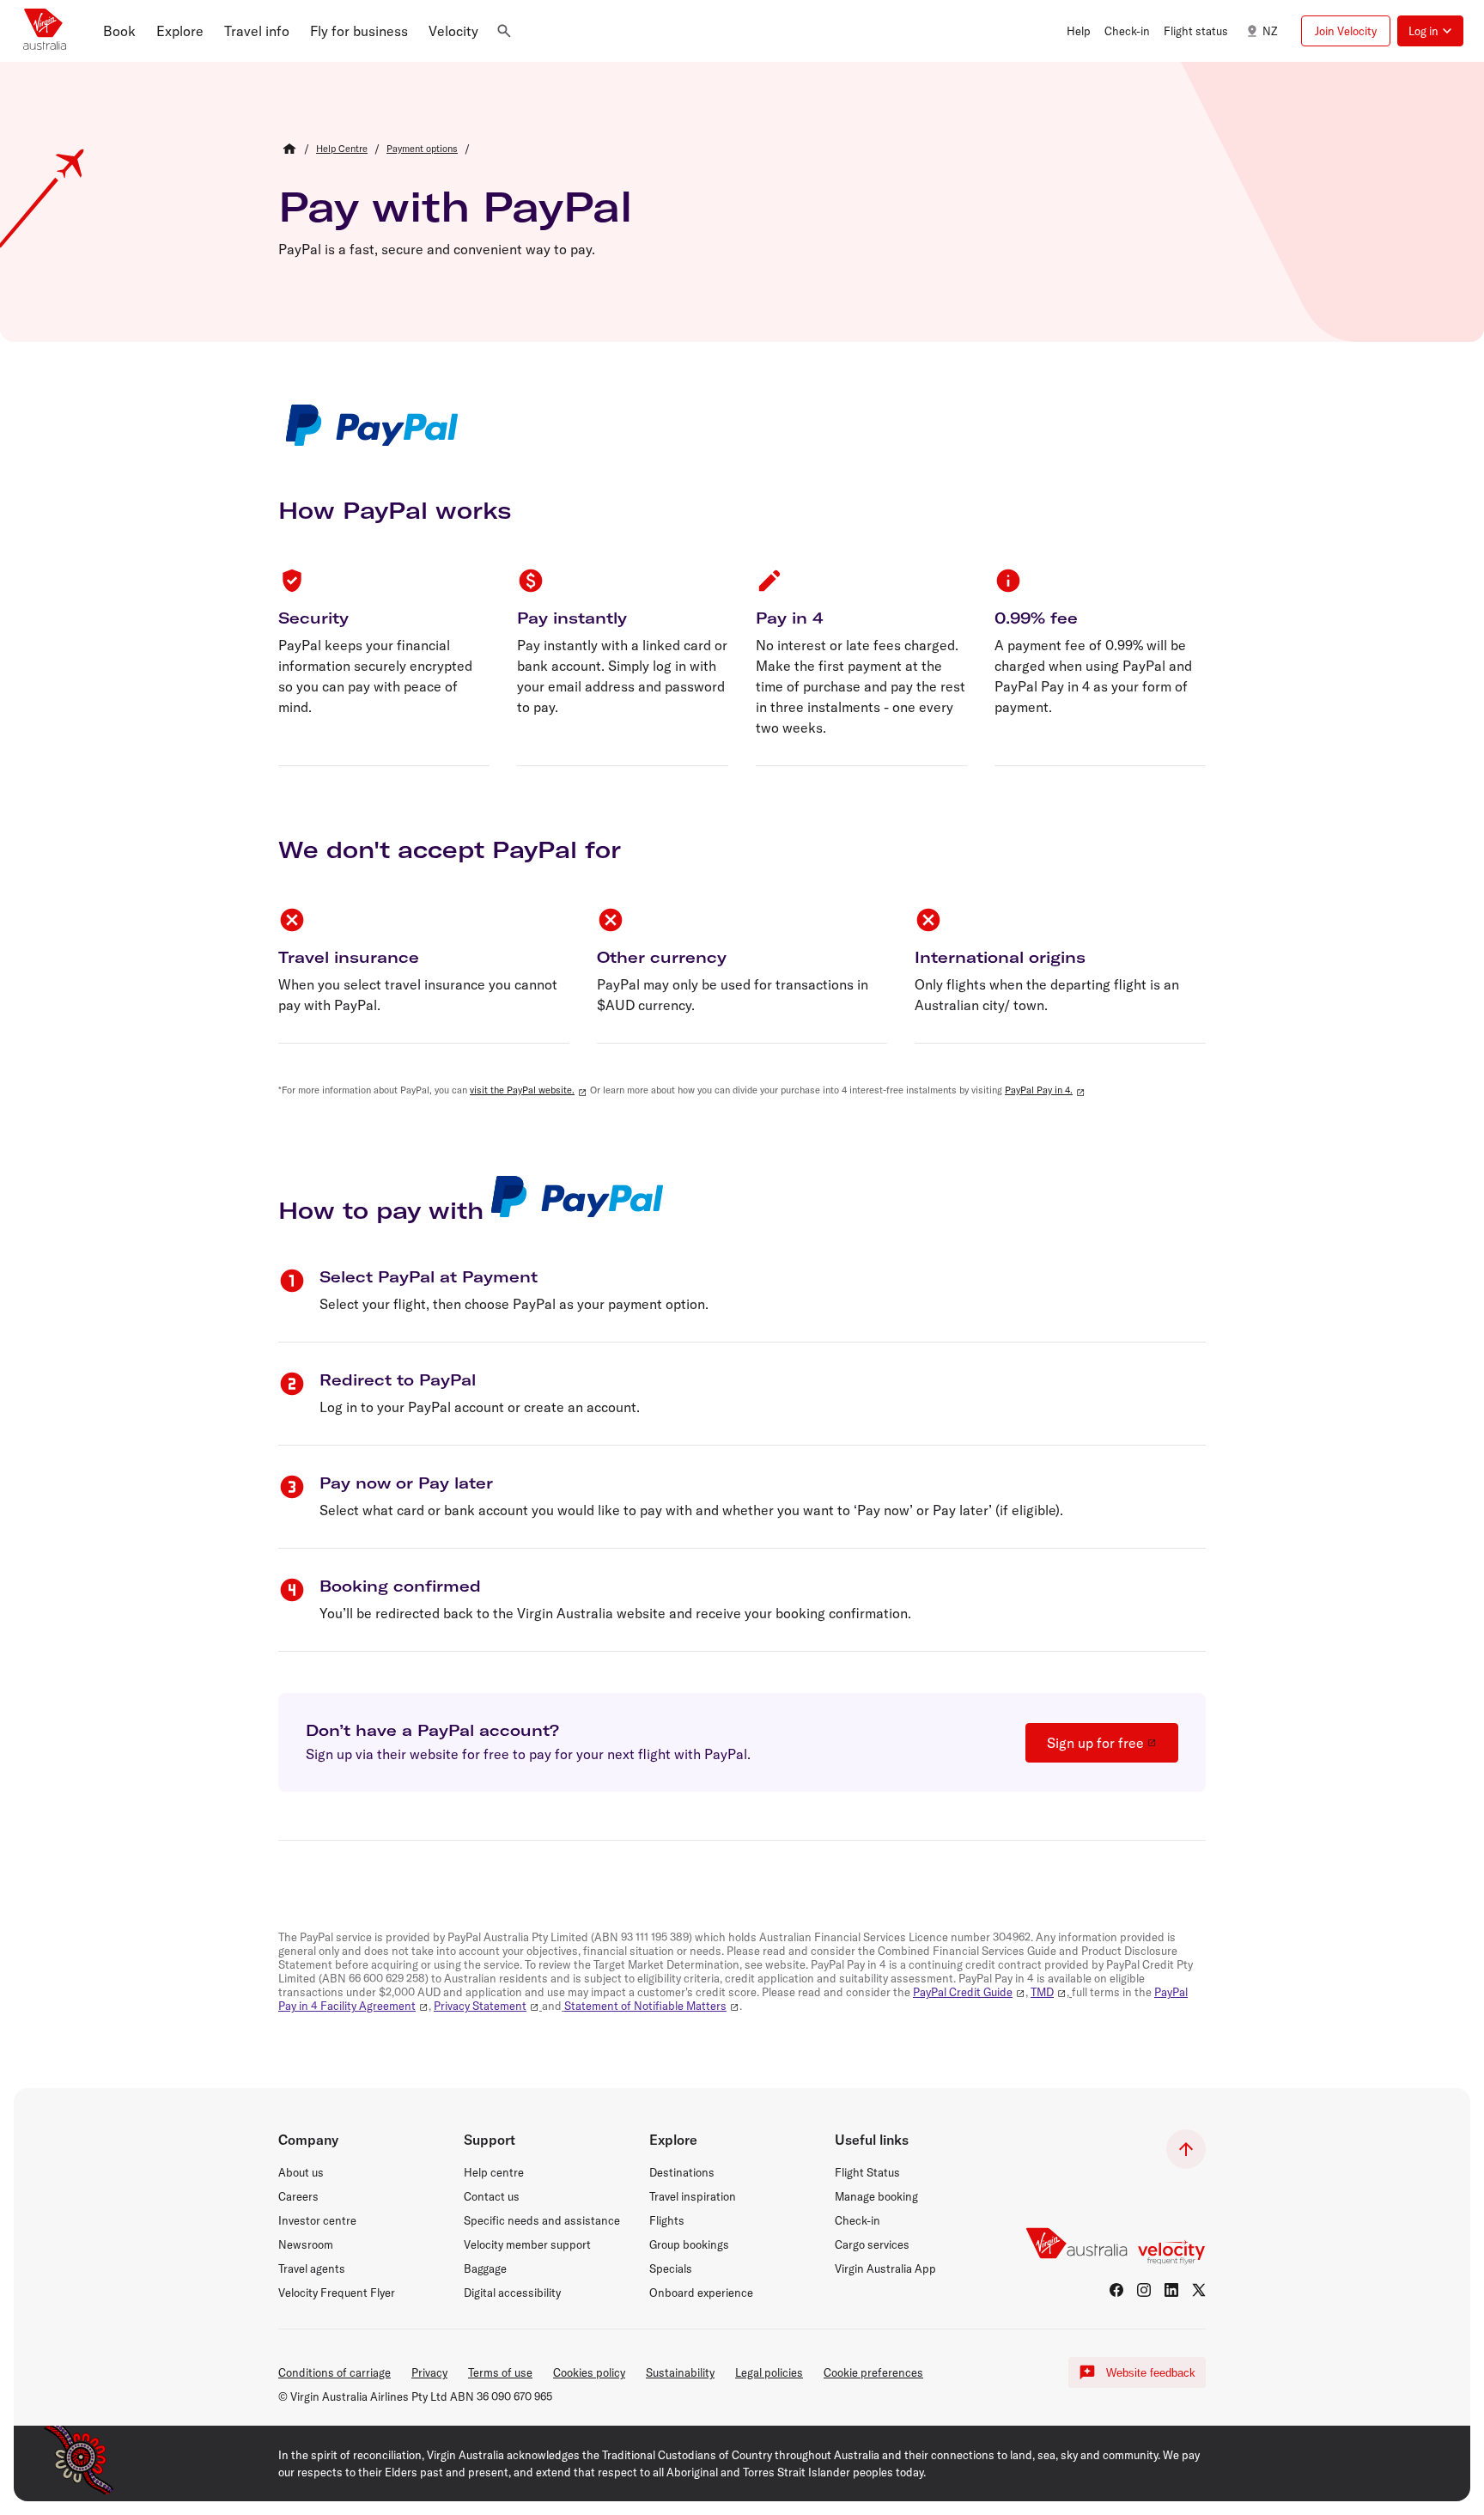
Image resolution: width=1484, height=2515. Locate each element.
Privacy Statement (480, 2006)
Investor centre (317, 2220)
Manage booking (876, 2196)
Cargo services (872, 2244)
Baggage (485, 2268)
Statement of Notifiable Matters (645, 2006)
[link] (342, 149)
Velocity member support (527, 2244)
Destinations (682, 2172)
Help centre (494, 2172)
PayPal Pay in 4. (1039, 1090)
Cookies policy (589, 2372)
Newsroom (306, 2244)
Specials (671, 2268)
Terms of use (500, 2372)
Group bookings (689, 2244)
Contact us (492, 2196)
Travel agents (312, 2268)
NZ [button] (1270, 31)
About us (301, 2172)
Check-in (858, 2220)
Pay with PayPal (455, 206)
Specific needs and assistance (542, 2220)
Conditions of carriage (335, 2372)
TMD (1042, 1992)
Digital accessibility (512, 2293)
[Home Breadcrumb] (289, 149)
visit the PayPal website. (522, 1090)
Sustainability (680, 2372)
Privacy (429, 2372)
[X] (1199, 2290)
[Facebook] (1116, 2290)
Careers (298, 2196)
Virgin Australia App (885, 2268)
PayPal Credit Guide (963, 1992)
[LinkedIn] (1171, 2290)
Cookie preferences (873, 2372)
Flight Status (867, 2172)
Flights (667, 2220)
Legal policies (769, 2372)
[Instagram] (1144, 2290)
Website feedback (1151, 2373)
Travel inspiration (693, 2196)
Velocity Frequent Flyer (337, 2293)
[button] (119, 31)
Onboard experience (701, 2293)
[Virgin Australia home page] (45, 31)
